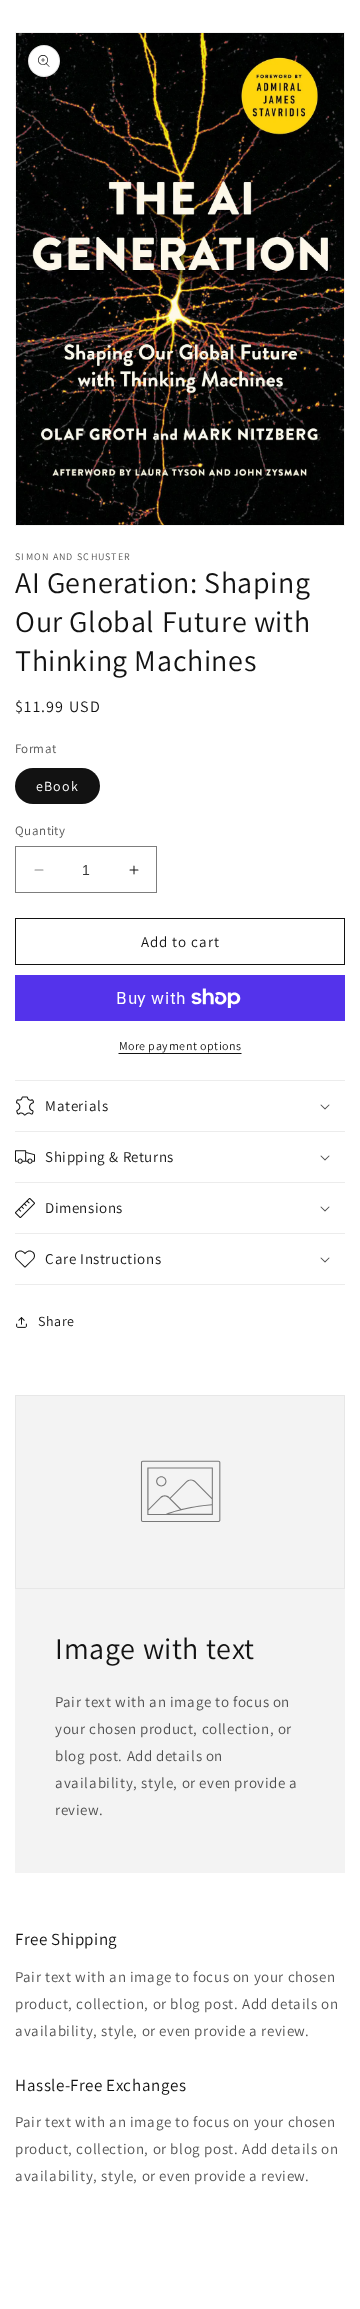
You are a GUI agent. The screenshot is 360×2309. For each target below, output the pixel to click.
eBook (57, 786)
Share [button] (56, 1321)
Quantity (40, 830)
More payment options (180, 1045)
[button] (180, 1106)
